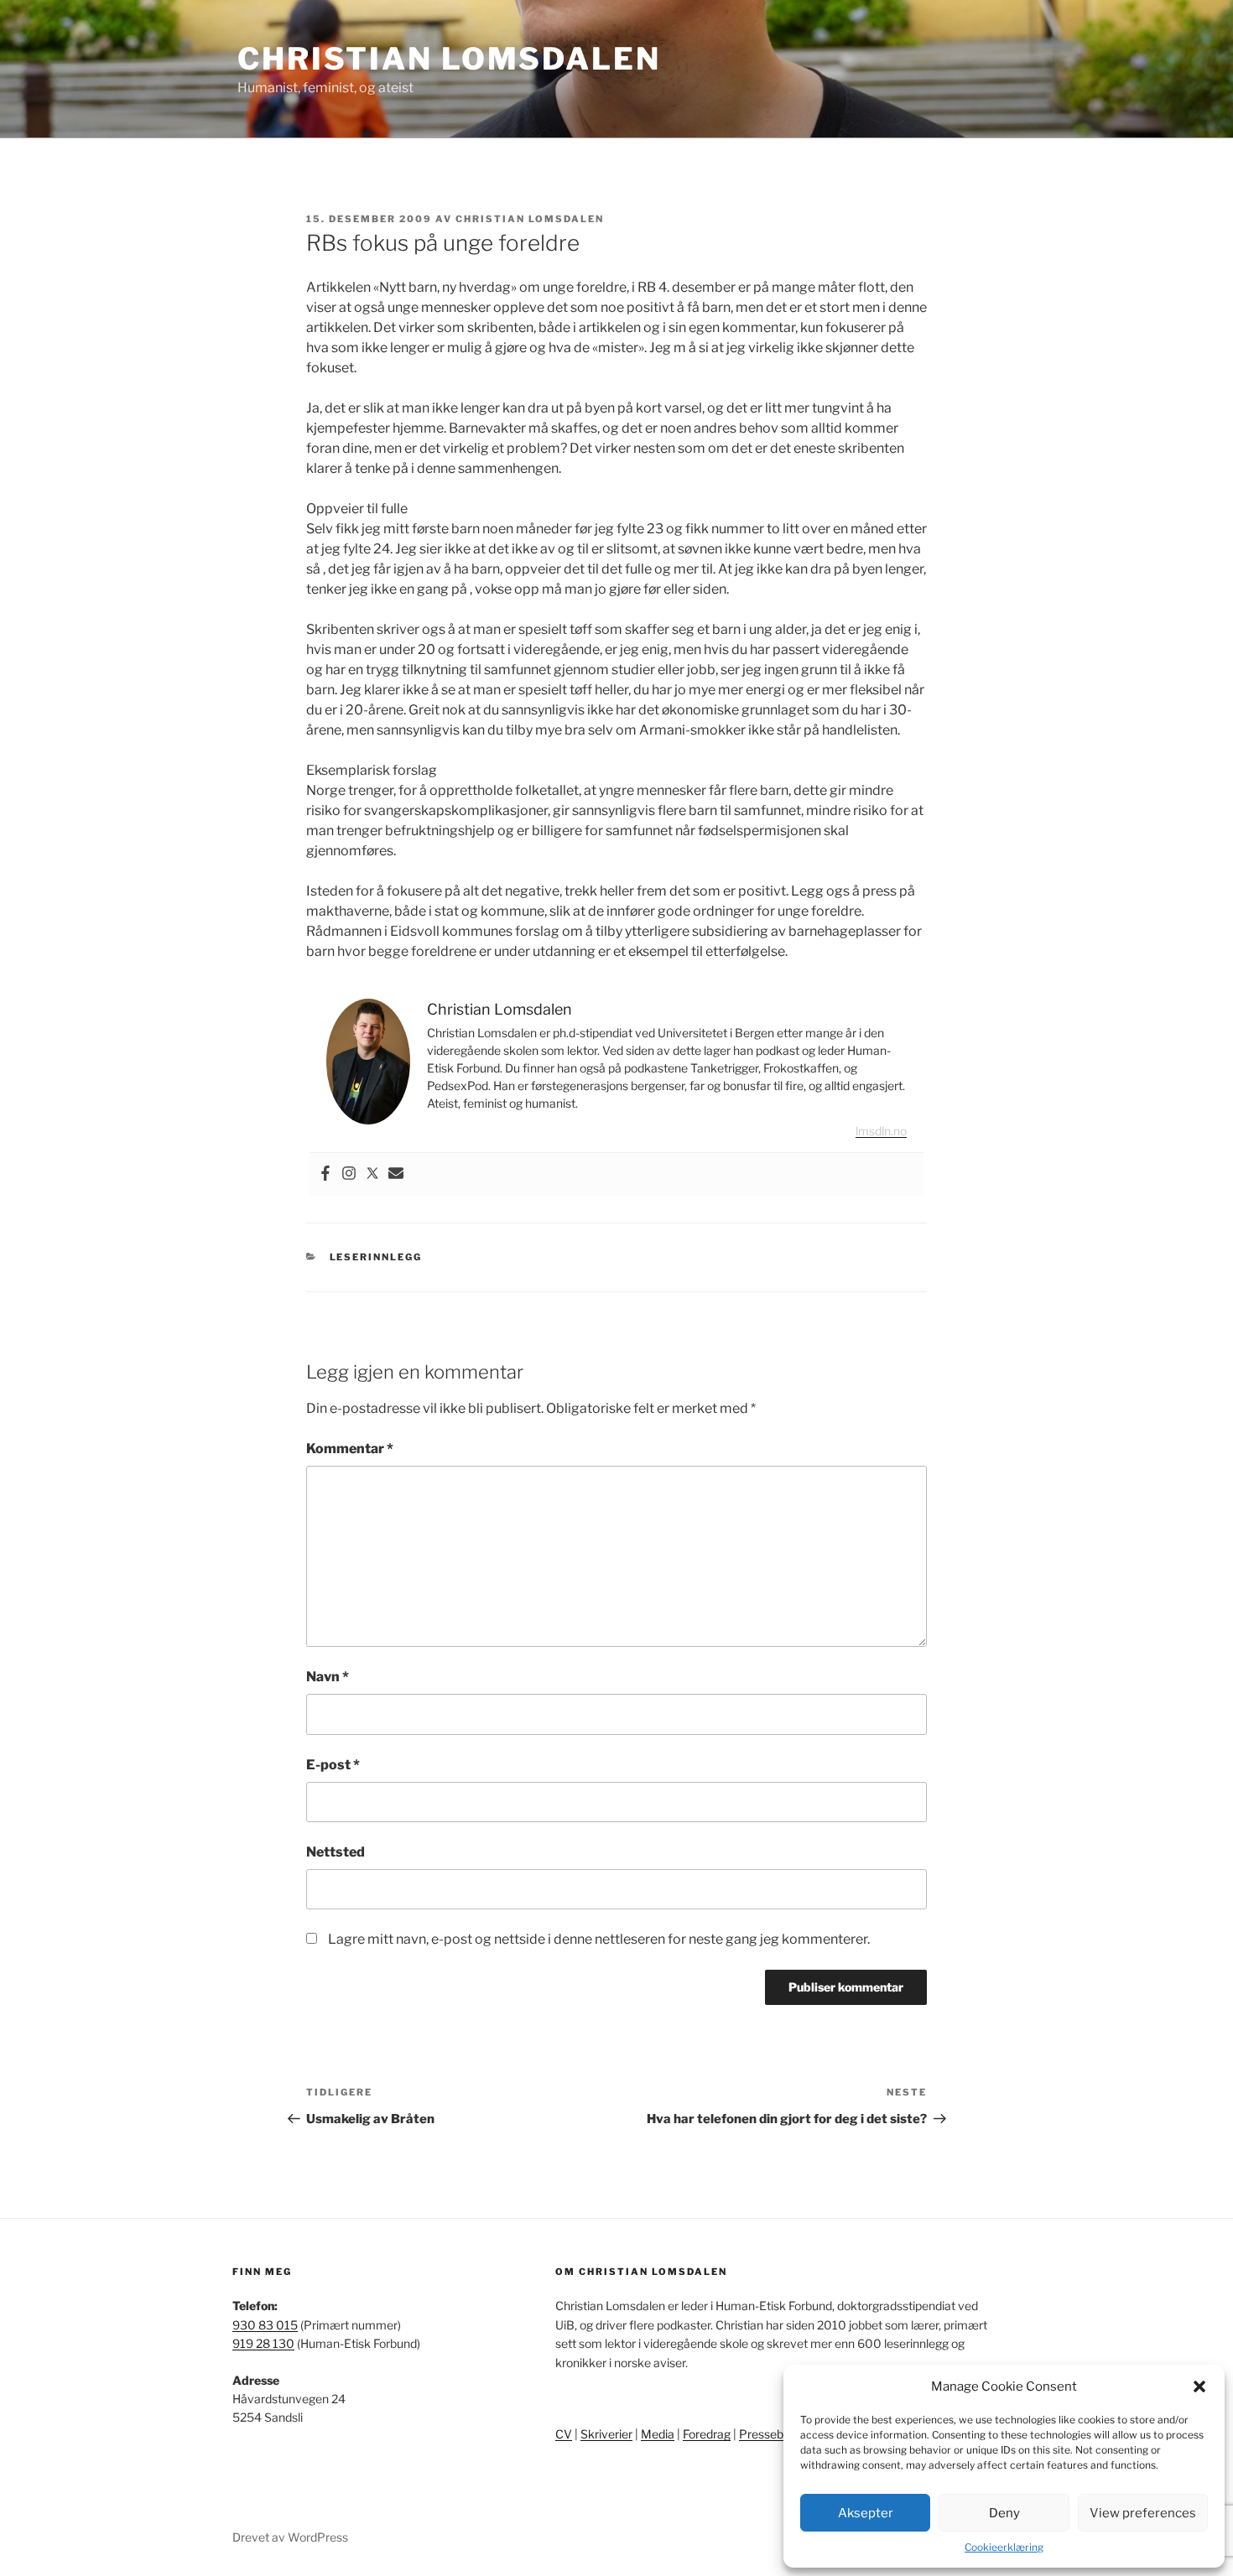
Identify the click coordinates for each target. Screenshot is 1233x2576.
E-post (333, 1765)
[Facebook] (325, 1174)
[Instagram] (349, 1174)
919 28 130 (263, 2343)
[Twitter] (372, 1174)
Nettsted (336, 1852)
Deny (1004, 2513)
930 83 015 (265, 2325)
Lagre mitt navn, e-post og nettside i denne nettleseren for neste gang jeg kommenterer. (599, 1939)
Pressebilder (773, 2434)
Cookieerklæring (1004, 2547)
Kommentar (350, 1449)
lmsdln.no (881, 1131)
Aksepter (866, 2513)
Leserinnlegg (376, 1257)
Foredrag (707, 2434)
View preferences (1143, 2513)
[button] (1199, 2386)
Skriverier (606, 2434)
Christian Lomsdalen (449, 59)
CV (564, 2434)
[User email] (396, 1174)
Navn (328, 1677)
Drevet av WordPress (290, 2537)
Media (658, 2434)
